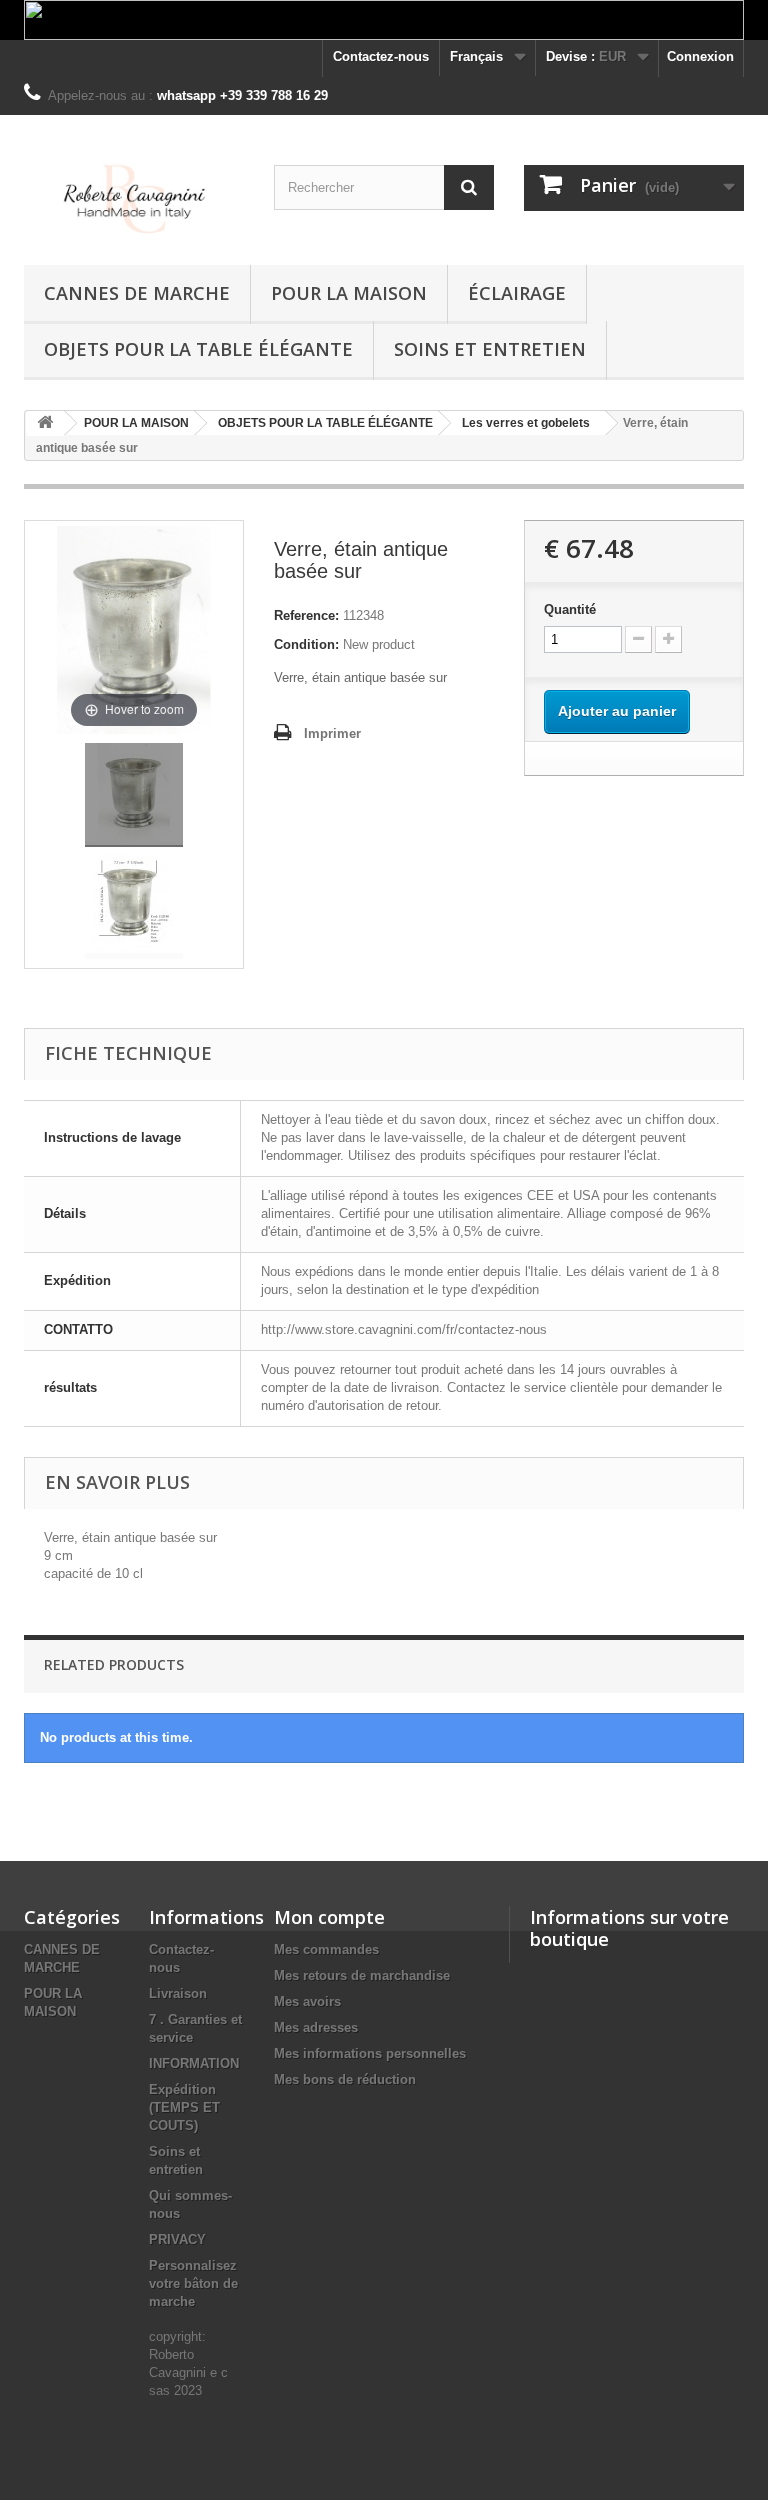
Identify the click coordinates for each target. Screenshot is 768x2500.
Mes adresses (316, 2027)
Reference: (306, 615)
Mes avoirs (307, 2001)
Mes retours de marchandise (362, 1975)
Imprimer (332, 733)
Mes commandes (326, 1949)
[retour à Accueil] (45, 423)
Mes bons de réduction (345, 2079)
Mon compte (329, 1917)
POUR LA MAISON (349, 293)
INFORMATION (194, 2063)
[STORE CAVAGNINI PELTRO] (134, 197)
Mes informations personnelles (370, 2053)
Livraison (178, 1993)
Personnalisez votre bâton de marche (193, 2283)
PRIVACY (177, 2239)
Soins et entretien (490, 349)
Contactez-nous (381, 56)
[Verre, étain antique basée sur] (134, 795)
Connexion (700, 56)
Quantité (570, 609)
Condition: (306, 644)
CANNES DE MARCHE (137, 293)
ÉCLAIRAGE (517, 293)
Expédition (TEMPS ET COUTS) (184, 2107)
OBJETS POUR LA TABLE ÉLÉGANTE (198, 349)
